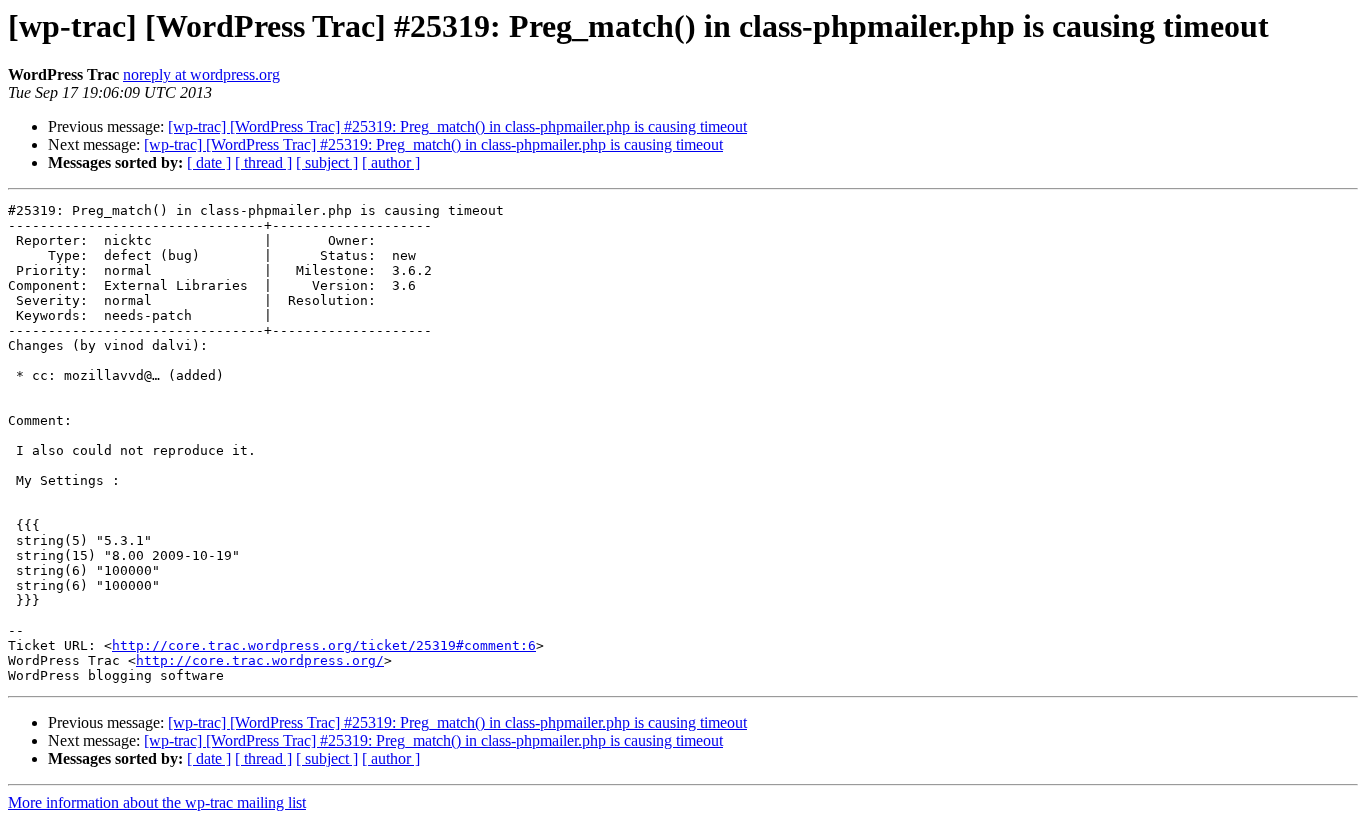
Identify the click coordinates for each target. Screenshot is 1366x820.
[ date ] (209, 162)
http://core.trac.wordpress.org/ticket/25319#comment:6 (324, 645)
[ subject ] (327, 162)
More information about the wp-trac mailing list (157, 802)
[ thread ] (263, 162)
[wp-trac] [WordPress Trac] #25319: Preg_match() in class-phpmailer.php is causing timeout (457, 126)
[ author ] (391, 162)
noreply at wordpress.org (201, 74)
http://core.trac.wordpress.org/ (260, 660)
